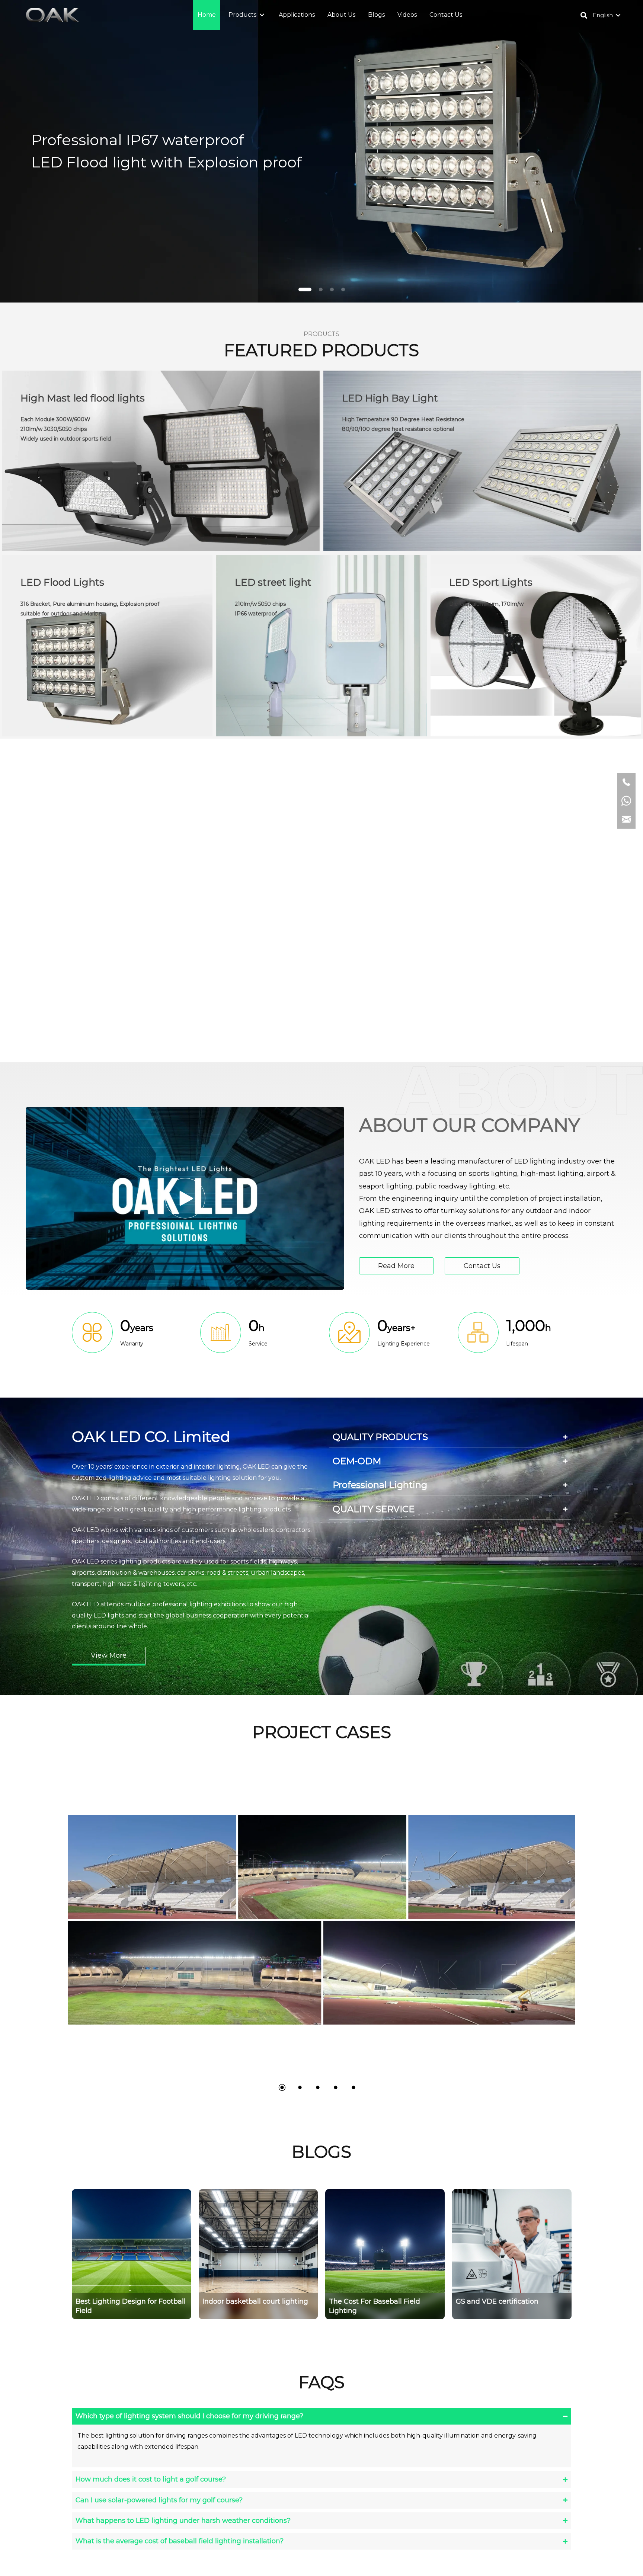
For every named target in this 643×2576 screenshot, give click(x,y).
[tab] (450, 1437)
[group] (132, 2254)
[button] (262, 15)
